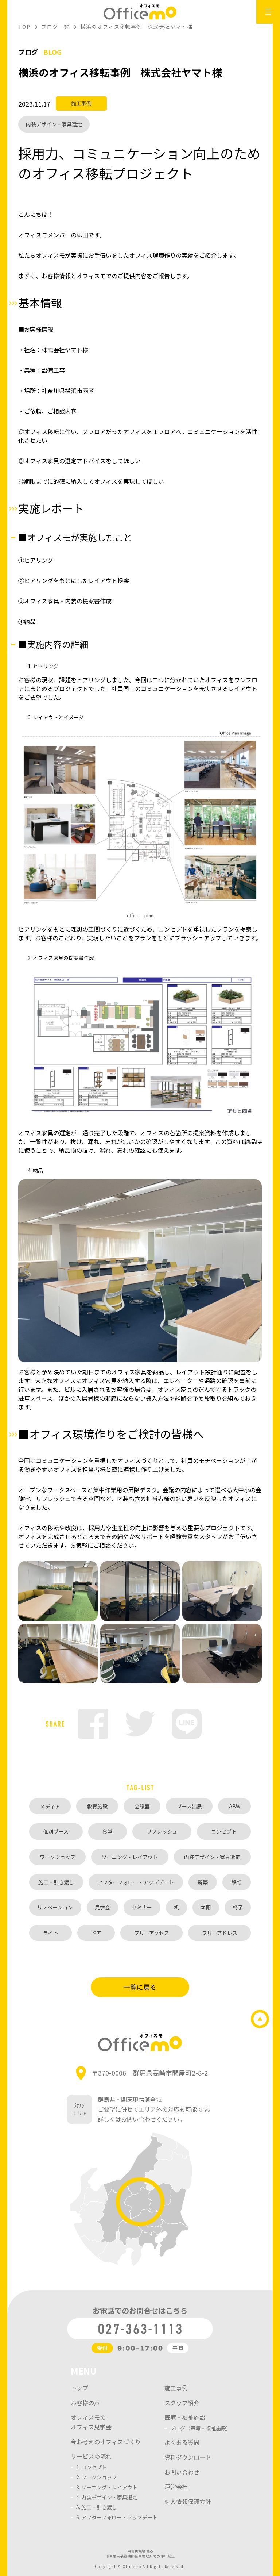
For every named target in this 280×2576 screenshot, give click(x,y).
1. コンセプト (92, 2467)
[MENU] (268, 12)
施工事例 (81, 103)
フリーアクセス (152, 1933)
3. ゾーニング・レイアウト (107, 2487)
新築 (203, 1882)
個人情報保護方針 (188, 2502)
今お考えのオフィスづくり (106, 2442)
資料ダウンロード (188, 2457)
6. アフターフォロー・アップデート (117, 2517)
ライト (51, 1933)
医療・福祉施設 (185, 2417)
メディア (50, 1806)
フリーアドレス (220, 1933)
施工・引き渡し (56, 1882)
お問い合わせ (182, 2472)
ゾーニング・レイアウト (130, 1857)
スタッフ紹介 (182, 2403)
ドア (96, 1933)
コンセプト (224, 1831)
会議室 (142, 1806)
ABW (235, 1806)
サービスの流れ (91, 2456)
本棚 (206, 1907)
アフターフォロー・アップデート (136, 1882)
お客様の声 (85, 2403)
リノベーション (55, 1907)
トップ (79, 2388)
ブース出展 (189, 1806)
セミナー (142, 1907)
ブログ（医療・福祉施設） (201, 2428)
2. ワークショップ (97, 2477)
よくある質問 (182, 2442)
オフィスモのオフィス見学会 (91, 2422)
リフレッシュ (162, 1831)
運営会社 (176, 2487)
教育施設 (97, 1806)
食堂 (108, 1831)
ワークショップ (58, 1857)
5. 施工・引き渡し (97, 2507)
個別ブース (56, 1831)
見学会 (102, 1907)
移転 (237, 1882)
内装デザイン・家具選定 (54, 124)
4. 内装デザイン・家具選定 (107, 2497)
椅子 (238, 1907)
